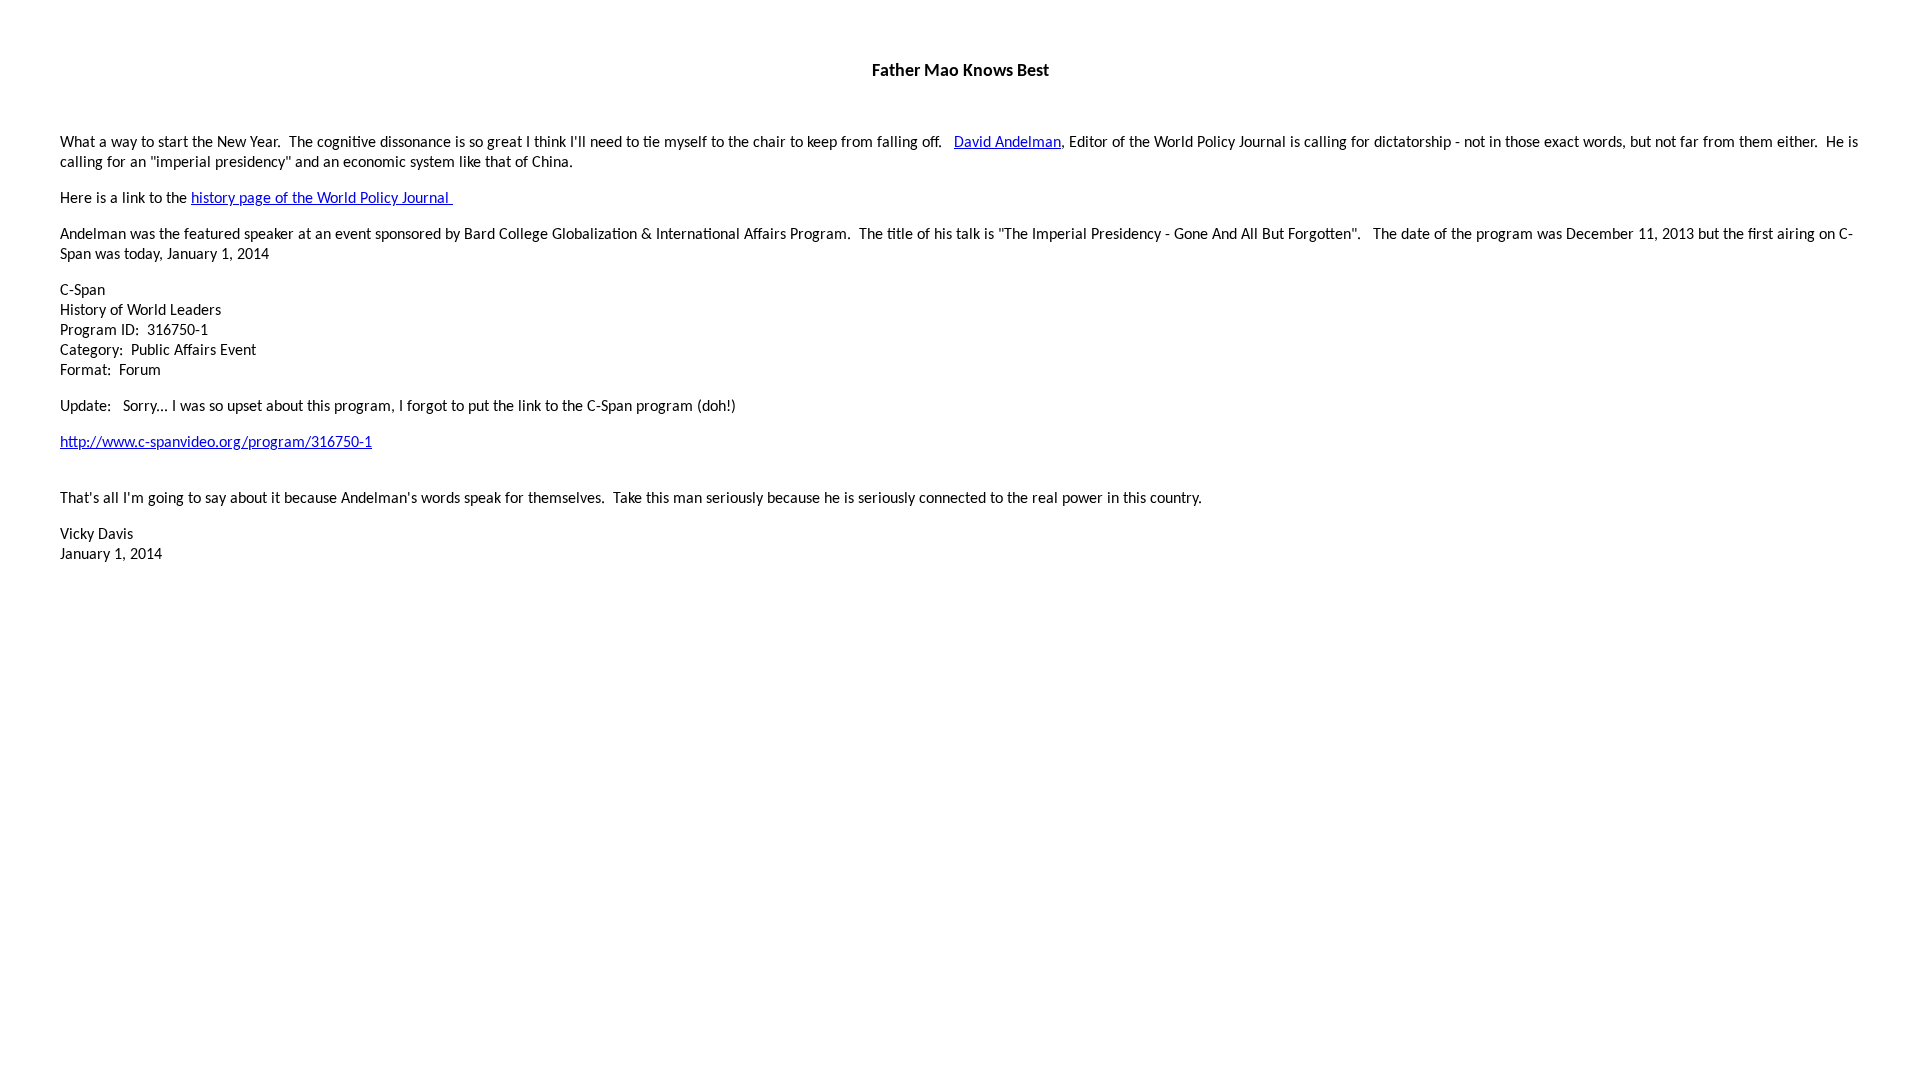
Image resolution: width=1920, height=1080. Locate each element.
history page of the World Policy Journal (322, 199)
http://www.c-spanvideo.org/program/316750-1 (216, 443)
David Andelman (1007, 143)
